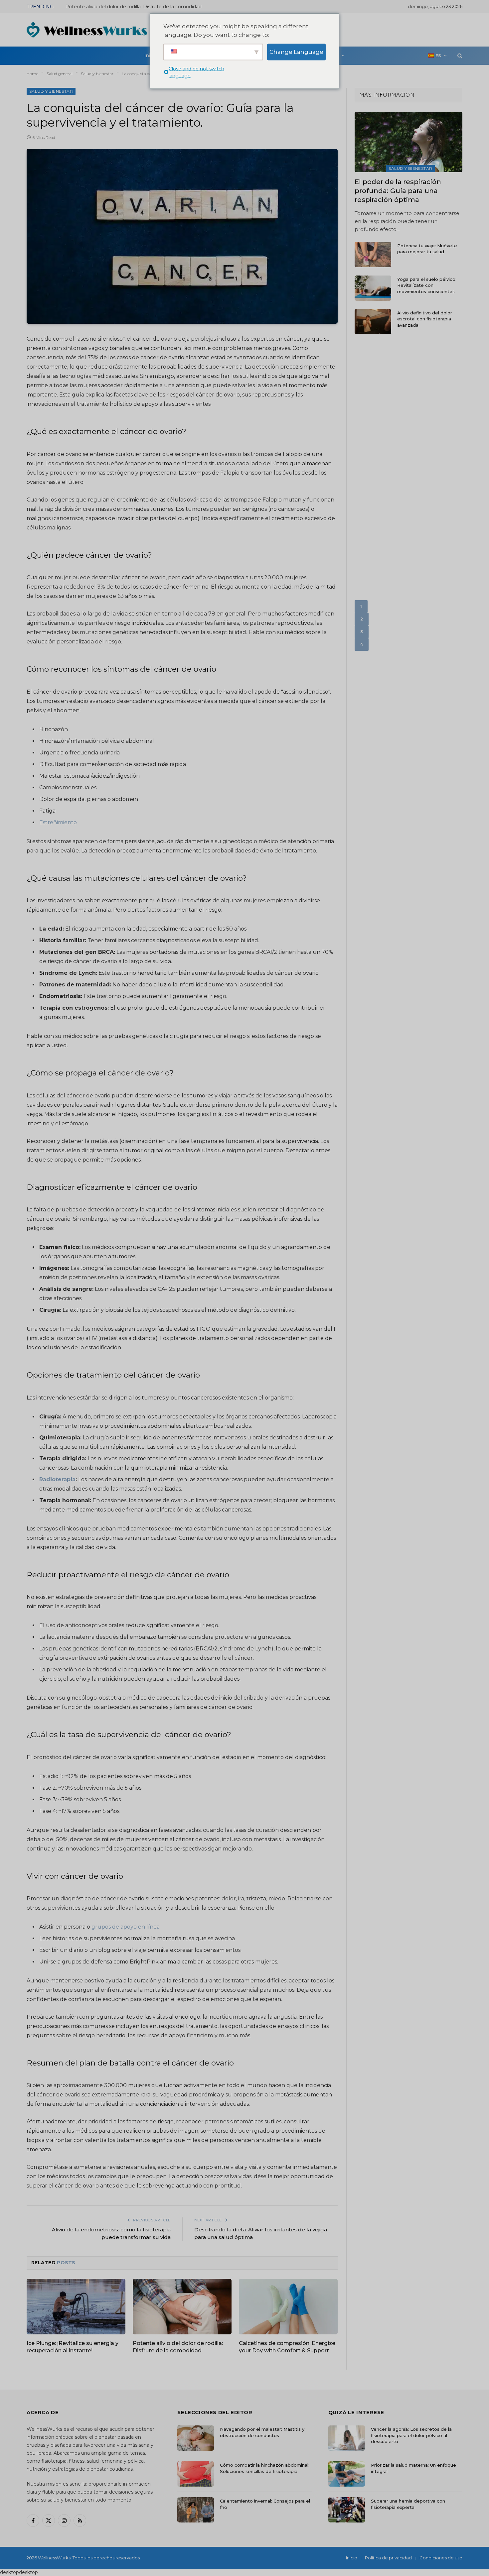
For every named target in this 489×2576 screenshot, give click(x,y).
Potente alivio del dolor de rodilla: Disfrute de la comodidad (178, 2347)
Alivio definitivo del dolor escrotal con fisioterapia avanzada (425, 319)
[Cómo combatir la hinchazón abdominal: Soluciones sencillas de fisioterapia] (196, 2474)
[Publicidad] (341, 29)
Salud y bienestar (51, 91)
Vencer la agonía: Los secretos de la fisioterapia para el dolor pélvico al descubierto (411, 2435)
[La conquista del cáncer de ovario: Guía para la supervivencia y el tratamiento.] (182, 236)
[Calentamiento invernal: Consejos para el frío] (196, 2510)
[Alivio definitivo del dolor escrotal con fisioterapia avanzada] (373, 322)
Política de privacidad (388, 2557)
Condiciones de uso (441, 2557)
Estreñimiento (58, 822)
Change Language (296, 52)
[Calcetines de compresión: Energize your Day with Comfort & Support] (288, 2307)
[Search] (459, 56)
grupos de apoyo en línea (126, 1927)
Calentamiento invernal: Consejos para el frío (265, 2504)
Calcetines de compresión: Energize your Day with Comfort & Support (140, 7)
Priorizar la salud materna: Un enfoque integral (413, 2468)
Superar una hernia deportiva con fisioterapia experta (408, 2504)
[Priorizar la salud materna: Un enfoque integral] (347, 2474)
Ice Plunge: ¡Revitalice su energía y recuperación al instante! (73, 2347)
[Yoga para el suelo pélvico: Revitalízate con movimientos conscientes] (373, 288)
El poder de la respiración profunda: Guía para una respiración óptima (398, 191)
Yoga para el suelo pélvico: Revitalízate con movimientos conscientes (427, 285)
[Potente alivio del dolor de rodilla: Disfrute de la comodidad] (182, 2307)
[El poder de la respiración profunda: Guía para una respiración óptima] (408, 142)
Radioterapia (57, 1479)
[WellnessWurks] (87, 30)
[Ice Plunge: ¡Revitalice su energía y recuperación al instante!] (76, 2307)
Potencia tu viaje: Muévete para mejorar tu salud (427, 249)
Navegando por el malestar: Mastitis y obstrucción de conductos (262, 2432)
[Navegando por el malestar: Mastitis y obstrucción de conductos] (196, 2438)
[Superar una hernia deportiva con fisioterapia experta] (347, 2510)
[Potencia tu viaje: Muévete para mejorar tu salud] (373, 255)
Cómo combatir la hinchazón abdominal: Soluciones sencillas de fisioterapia (265, 2468)
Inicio (352, 2557)
